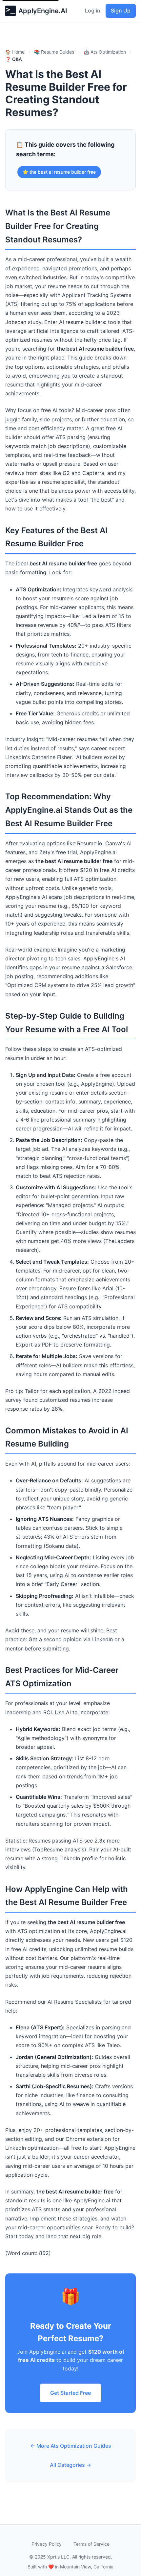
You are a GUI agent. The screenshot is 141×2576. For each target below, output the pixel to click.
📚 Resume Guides (54, 52)
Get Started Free (70, 2393)
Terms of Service (91, 2544)
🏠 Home (15, 52)
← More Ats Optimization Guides (71, 2446)
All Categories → (70, 2465)
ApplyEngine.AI (43, 11)
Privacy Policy (47, 2544)
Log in (93, 11)
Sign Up (121, 11)
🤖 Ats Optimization (105, 52)
